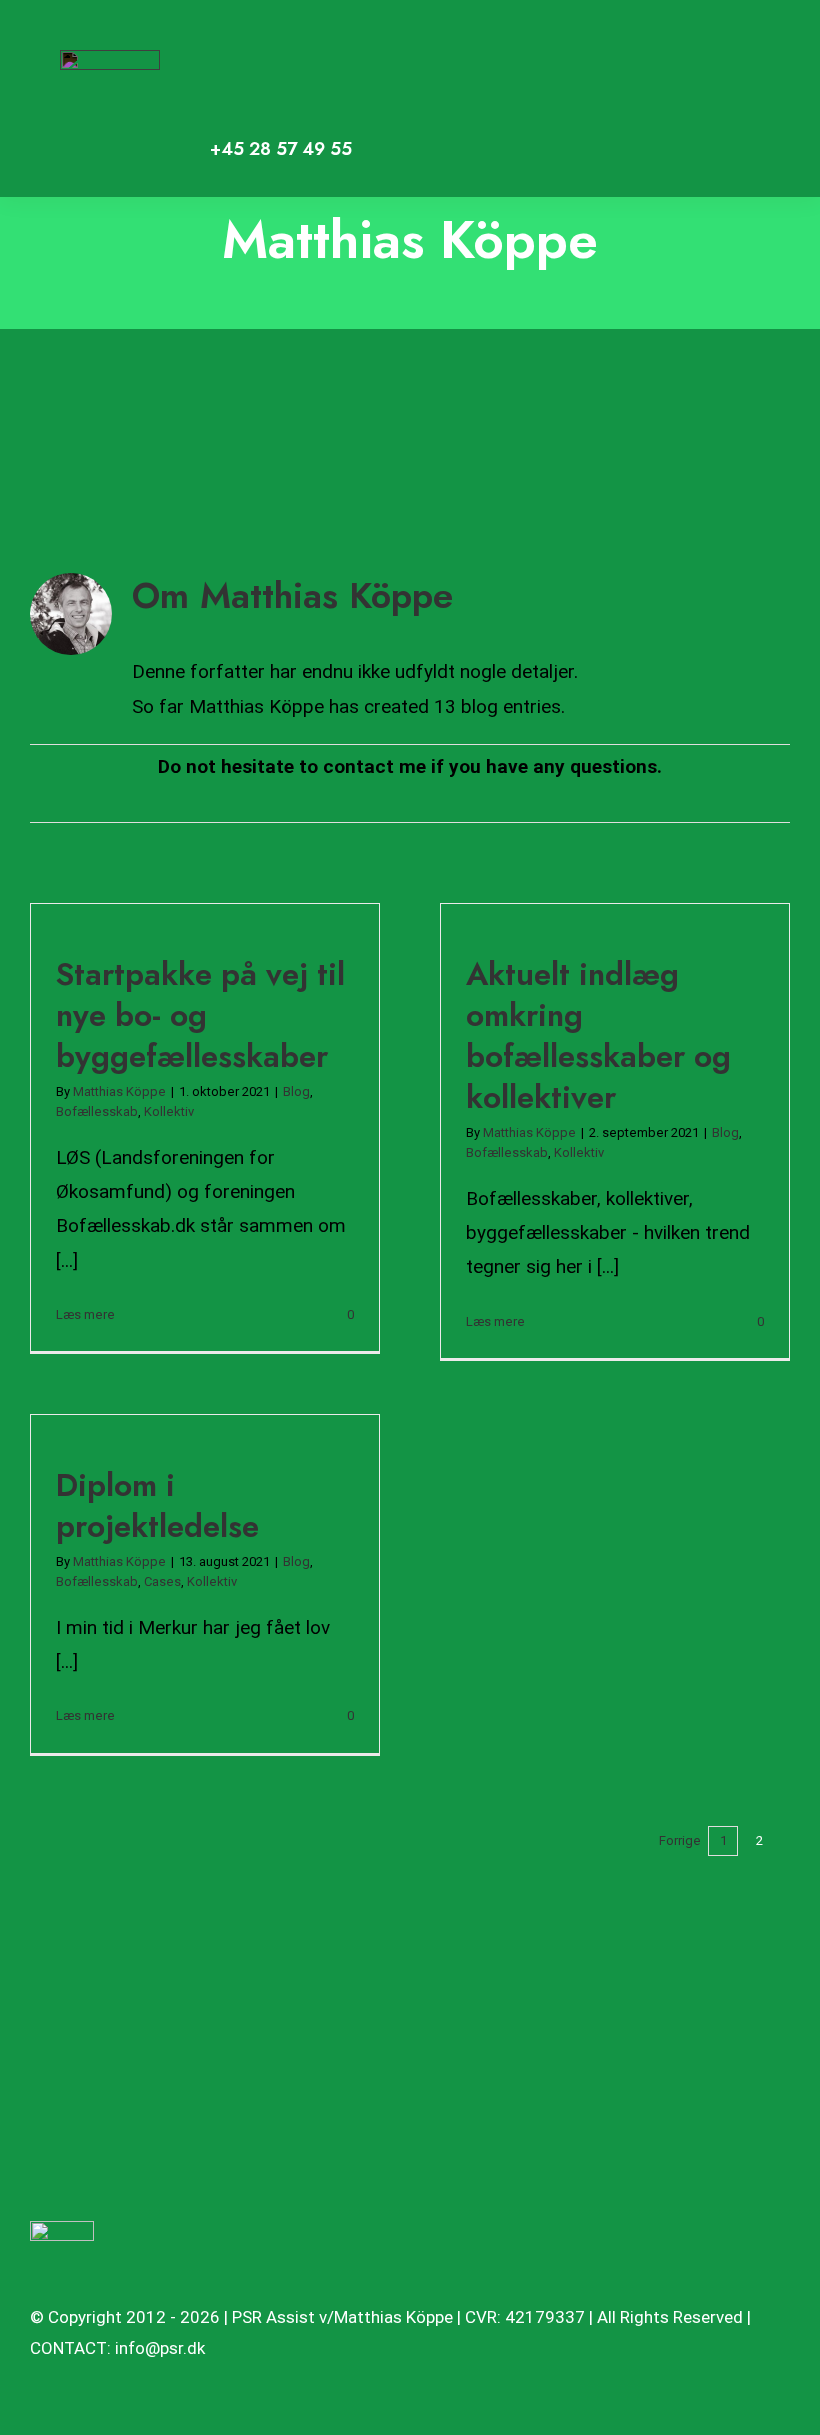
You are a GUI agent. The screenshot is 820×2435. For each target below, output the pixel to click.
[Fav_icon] (62, 2230)
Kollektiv (169, 1111)
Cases (162, 1581)
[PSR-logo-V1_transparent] (110, 59)
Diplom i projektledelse (157, 1505)
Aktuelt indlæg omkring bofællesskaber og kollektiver (598, 1035)
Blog (296, 1091)
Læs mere (85, 1314)
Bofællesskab (97, 1111)
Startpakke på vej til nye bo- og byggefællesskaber (200, 1015)
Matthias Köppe (119, 1091)
